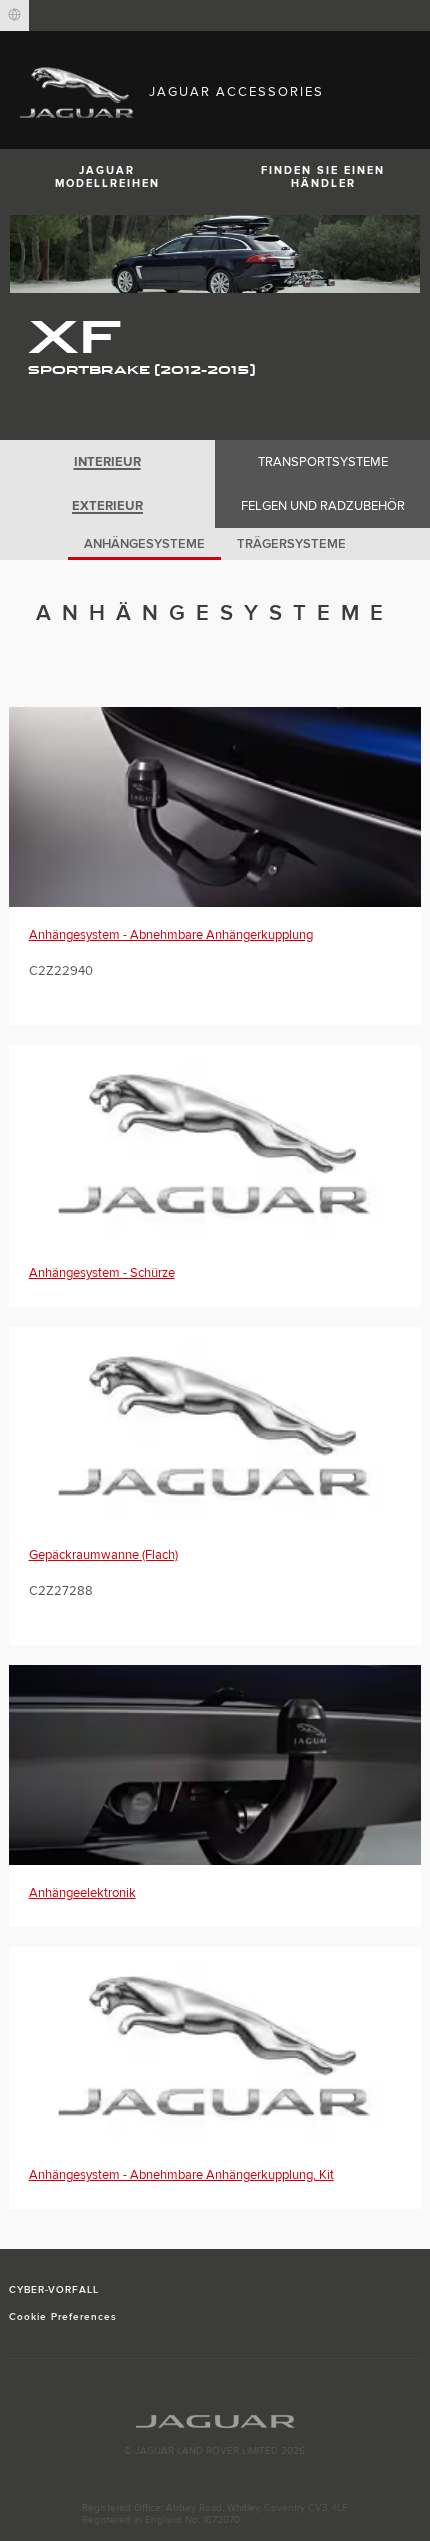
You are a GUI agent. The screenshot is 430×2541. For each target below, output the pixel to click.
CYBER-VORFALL (54, 2290)
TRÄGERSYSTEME (291, 544)
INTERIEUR (107, 462)
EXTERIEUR (107, 506)
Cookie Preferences (63, 2317)
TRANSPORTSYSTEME (323, 462)
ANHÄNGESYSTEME (144, 544)
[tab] (107, 462)
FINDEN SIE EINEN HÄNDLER (323, 177)
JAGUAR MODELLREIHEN (107, 177)
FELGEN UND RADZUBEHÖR (323, 506)
